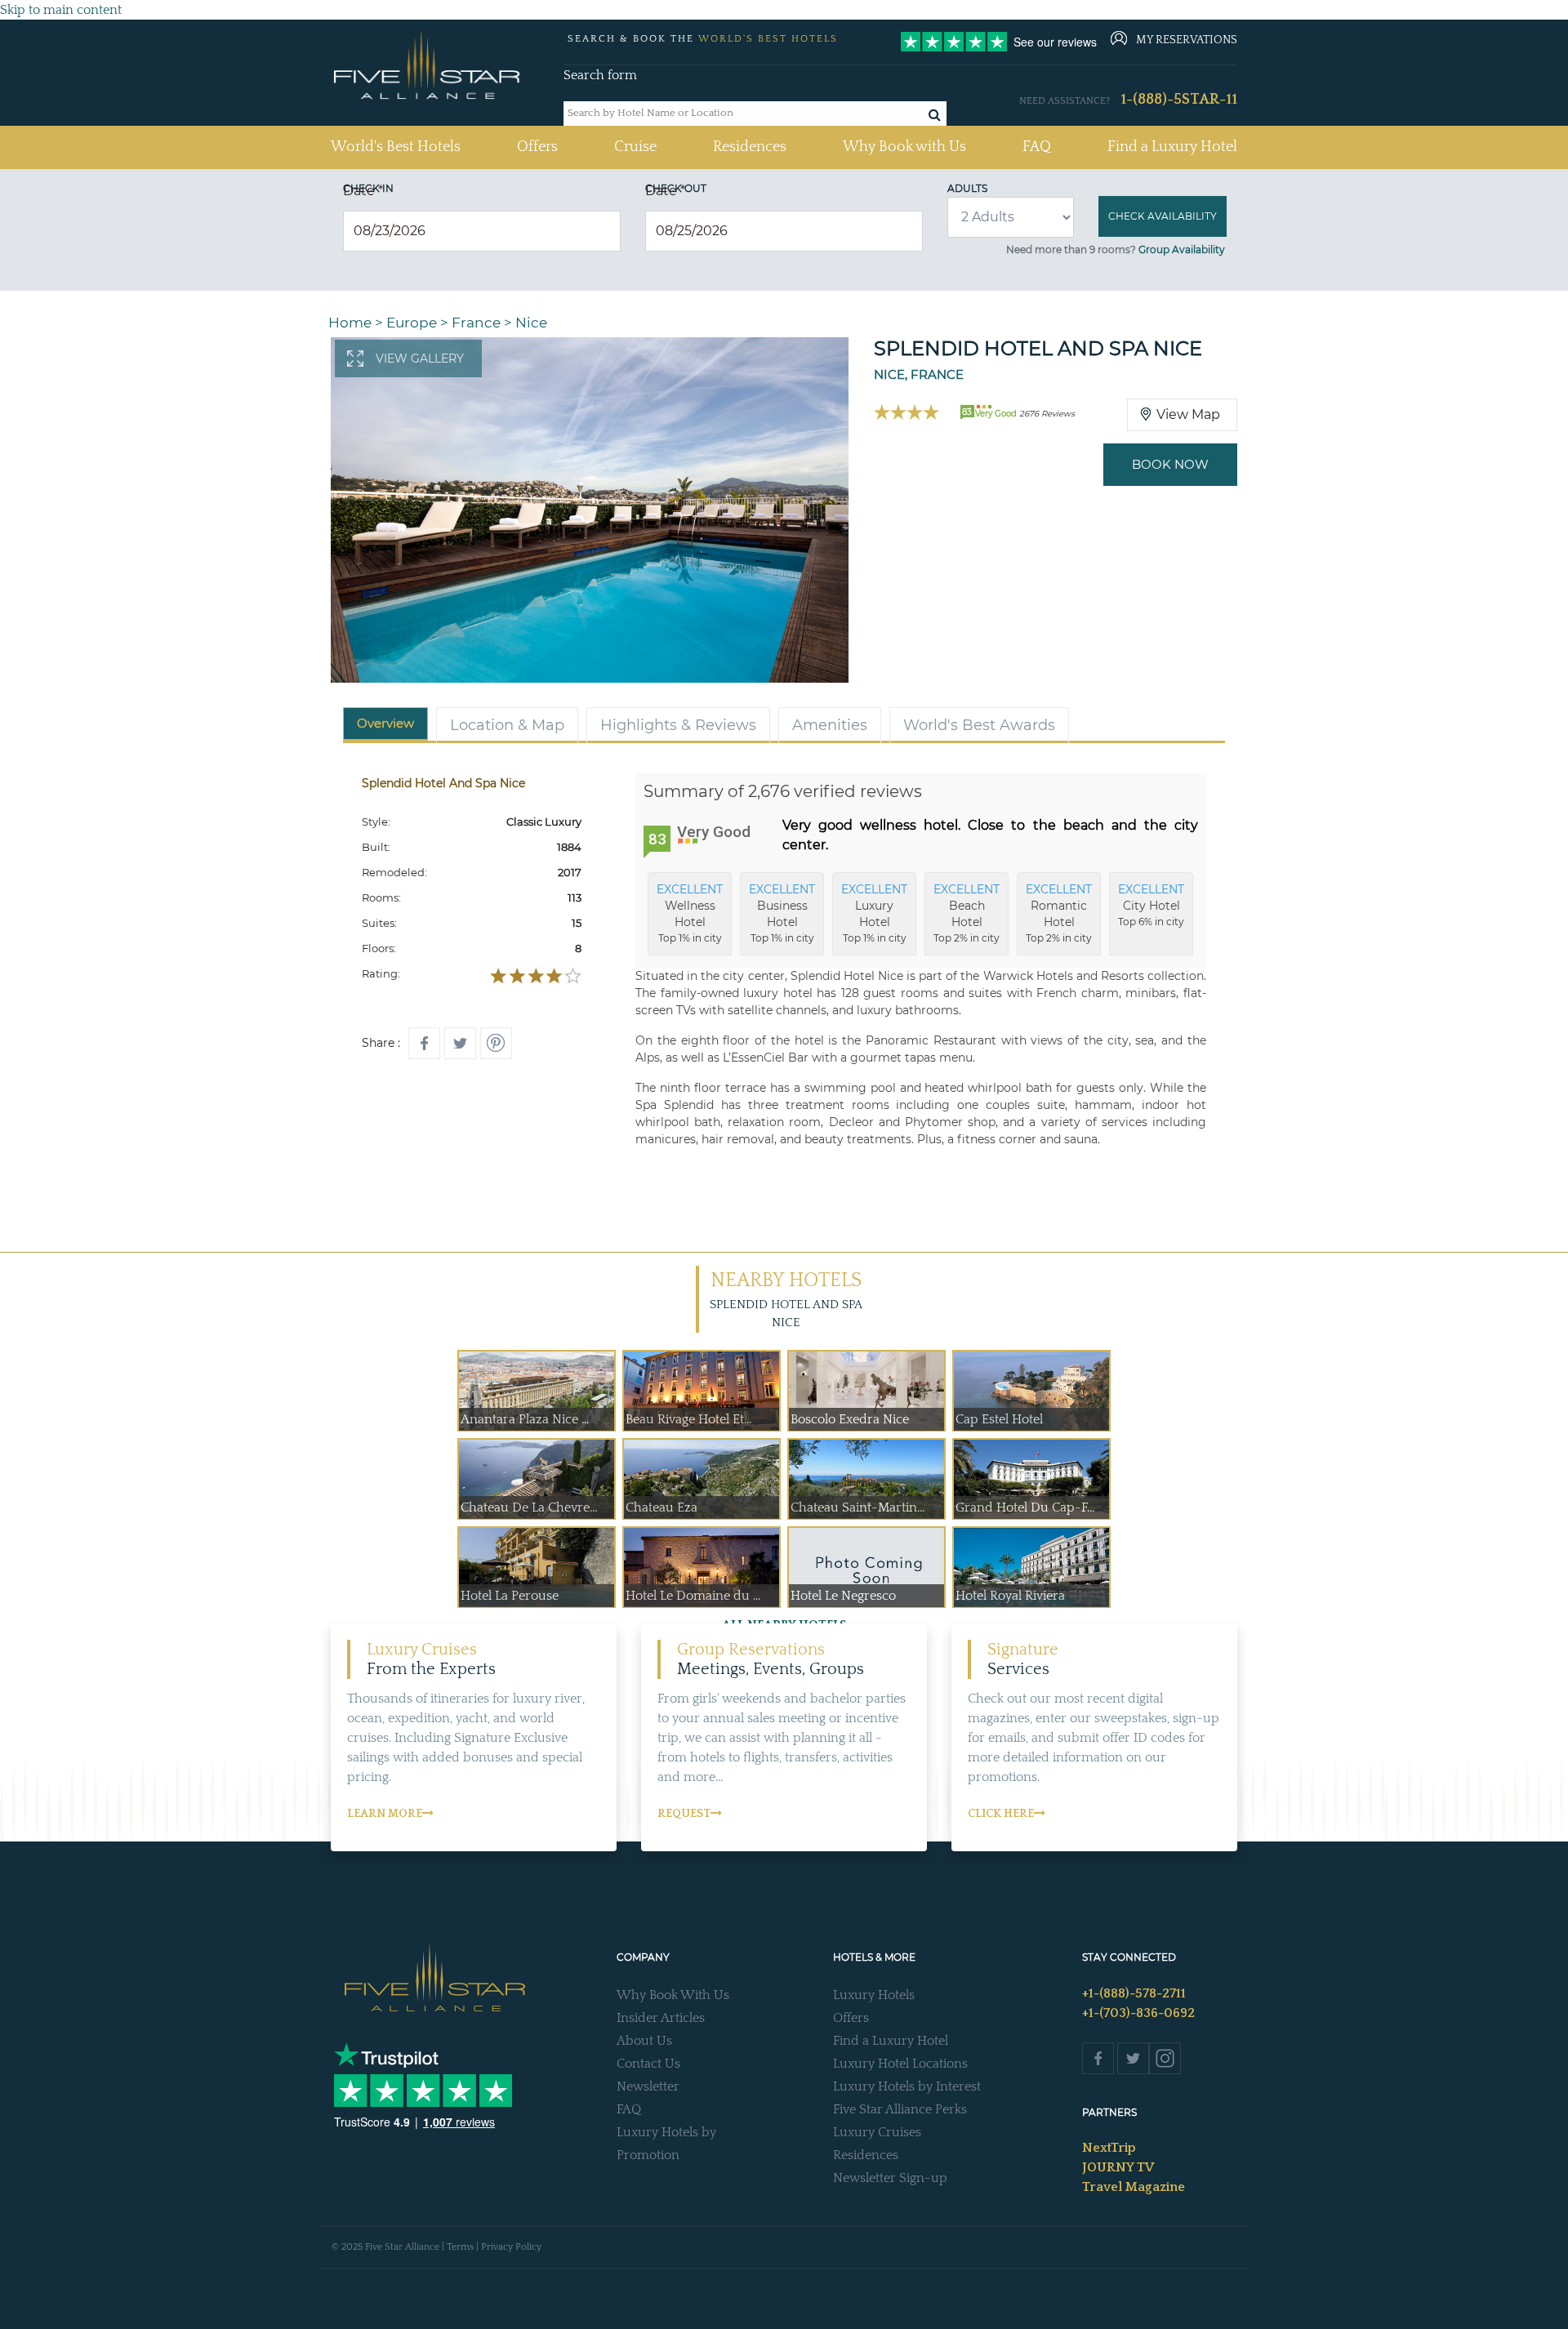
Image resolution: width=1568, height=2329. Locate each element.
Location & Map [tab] (507, 725)
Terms (460, 2247)
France (476, 323)
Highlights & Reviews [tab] (678, 725)
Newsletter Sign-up (890, 2178)
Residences (750, 147)
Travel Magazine (1134, 2187)
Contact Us (648, 2064)
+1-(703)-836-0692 (1138, 2013)
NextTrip (1109, 2148)
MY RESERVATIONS (1187, 40)
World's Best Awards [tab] (979, 725)
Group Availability (1182, 249)
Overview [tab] (385, 723)
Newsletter (648, 2086)
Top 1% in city (690, 913)
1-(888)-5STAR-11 (1179, 100)
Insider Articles (661, 2018)
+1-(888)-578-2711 (1134, 1993)
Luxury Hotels (874, 1995)
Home (350, 323)
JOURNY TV (1118, 2167)
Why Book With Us (673, 1995)
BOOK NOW (1170, 464)
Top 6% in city (1151, 905)
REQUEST (684, 1814)
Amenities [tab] (830, 725)
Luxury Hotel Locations (900, 2064)
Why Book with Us (904, 147)
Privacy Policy (511, 2247)
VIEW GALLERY (420, 358)
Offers (537, 147)
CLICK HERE (1001, 1814)
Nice (531, 323)
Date (363, 191)
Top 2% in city (967, 913)
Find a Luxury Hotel (1172, 147)
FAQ (1037, 147)
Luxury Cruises (877, 2132)
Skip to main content (61, 10)
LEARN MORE (385, 1814)
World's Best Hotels (396, 147)
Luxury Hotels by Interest (907, 2086)
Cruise (635, 147)
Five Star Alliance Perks (900, 2109)
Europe (412, 323)
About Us (644, 2041)
